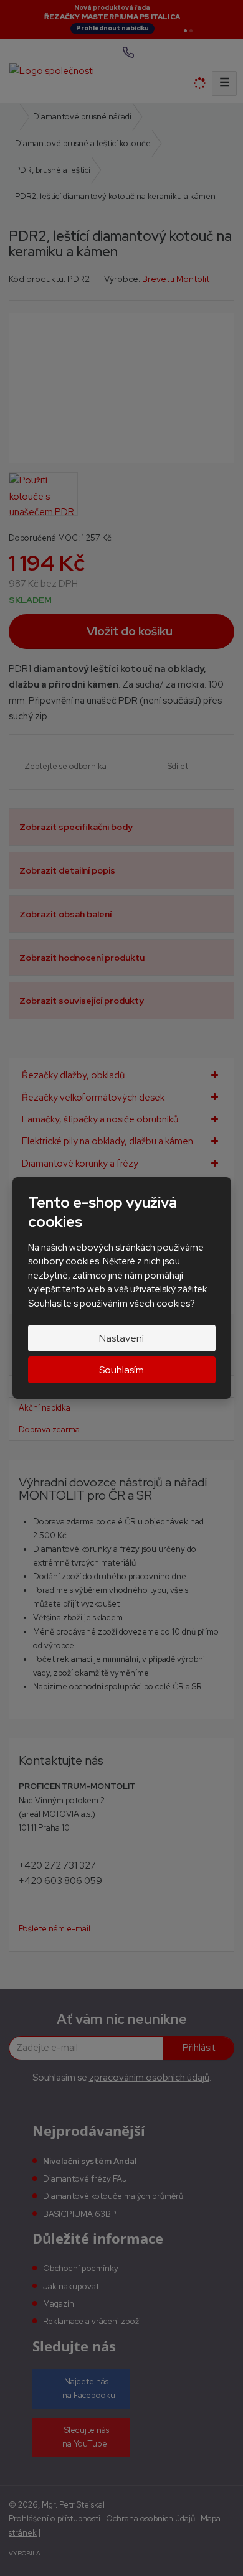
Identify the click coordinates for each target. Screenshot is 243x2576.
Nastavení (121, 1338)
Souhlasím (121, 1370)
